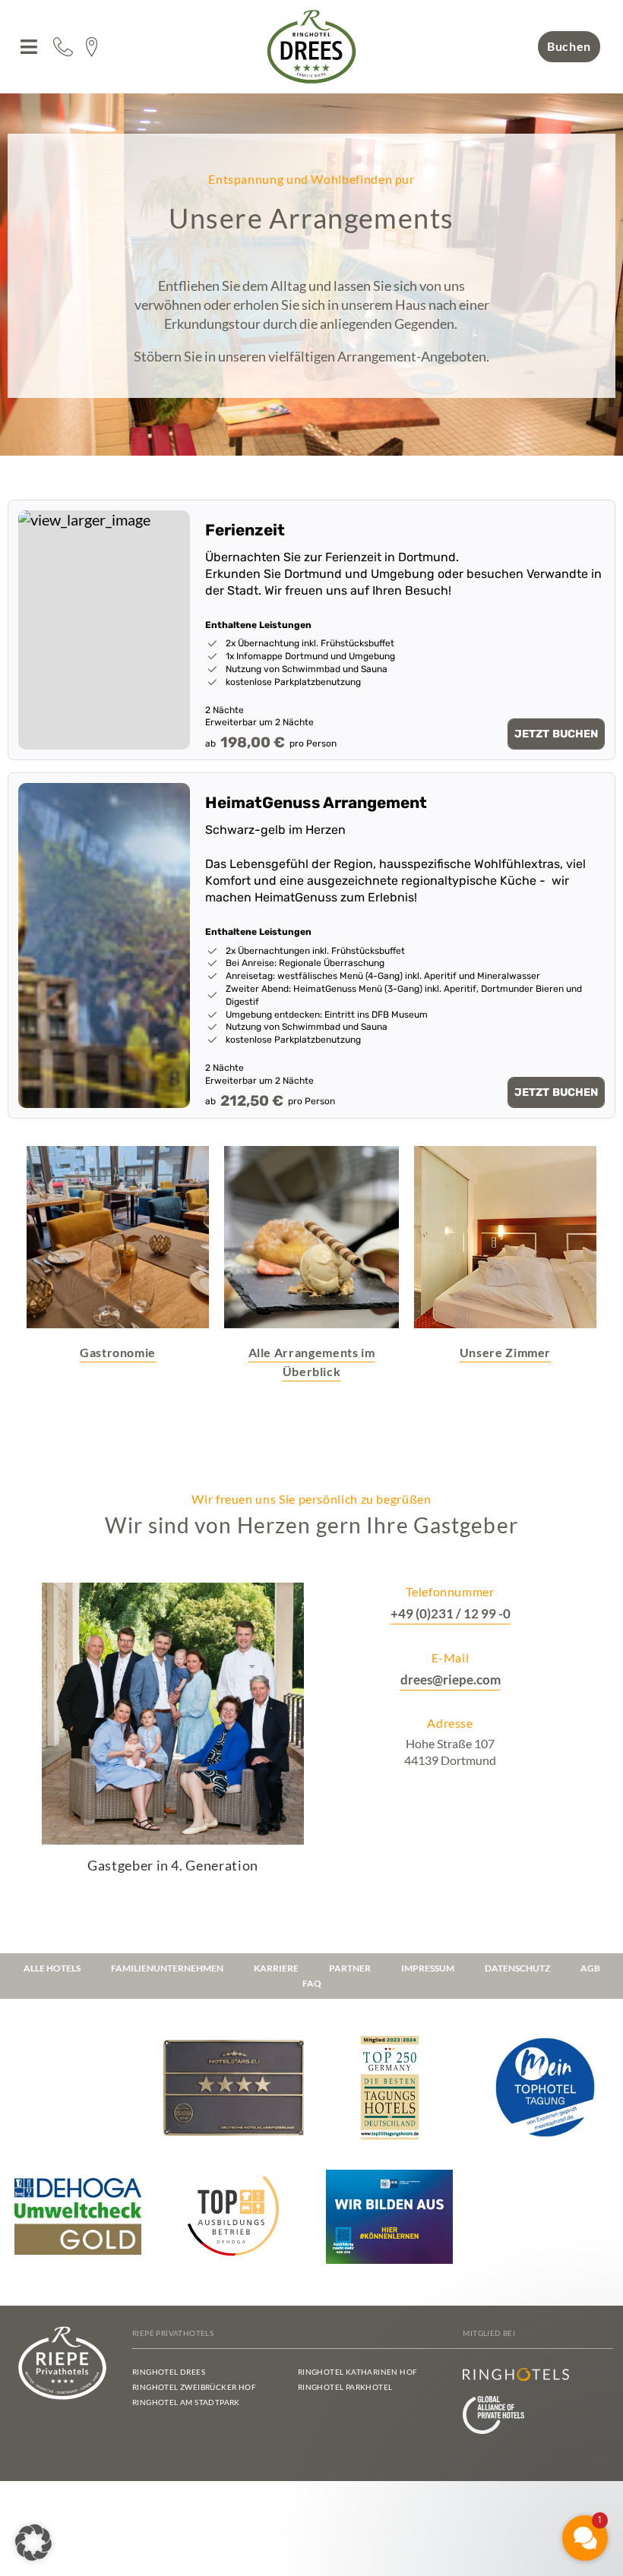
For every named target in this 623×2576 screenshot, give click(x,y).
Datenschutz (517, 1968)
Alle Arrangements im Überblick (312, 1362)
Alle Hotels (52, 1968)
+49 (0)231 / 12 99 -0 (451, 1613)
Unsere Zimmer (505, 1352)
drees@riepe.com (451, 1679)
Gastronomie (118, 1352)
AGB (590, 1968)
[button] (28, 47)
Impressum (428, 1968)
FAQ (312, 1983)
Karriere (276, 1968)
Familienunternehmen (167, 1968)
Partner (350, 1968)
